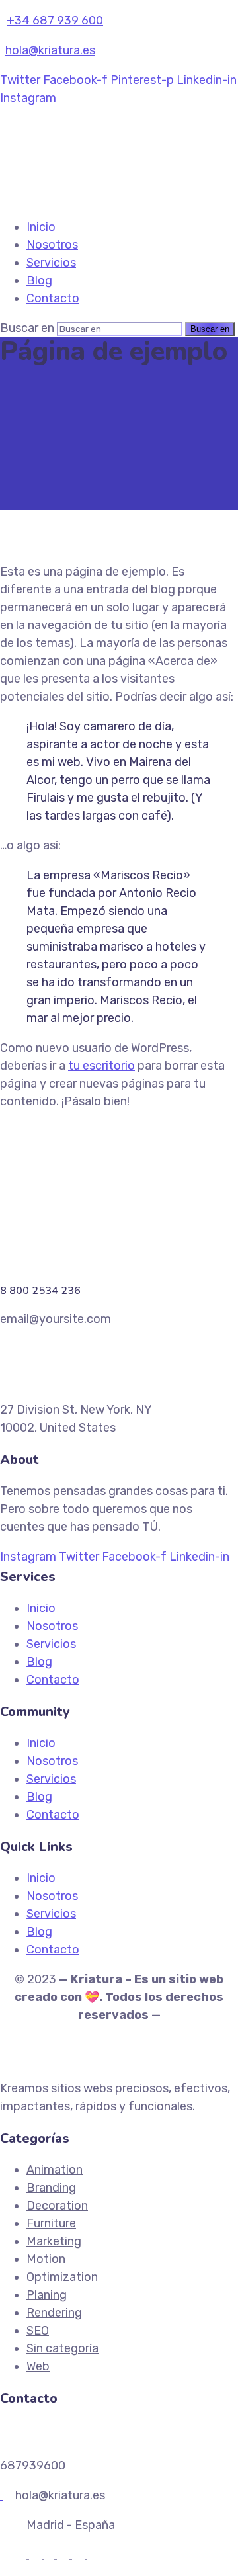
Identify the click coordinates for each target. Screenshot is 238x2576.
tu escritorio (101, 1066)
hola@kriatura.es (50, 50)
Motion (46, 2259)
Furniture (51, 2223)
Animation (55, 2170)
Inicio (41, 227)
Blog (39, 280)
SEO (38, 2331)
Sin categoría (62, 2348)
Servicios (51, 263)
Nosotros (52, 245)
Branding (51, 2188)
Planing (47, 2295)
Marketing (54, 2241)
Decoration (57, 2206)
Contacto (53, 298)
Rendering (54, 2313)
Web (38, 2366)
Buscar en (27, 328)
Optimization (62, 2277)
